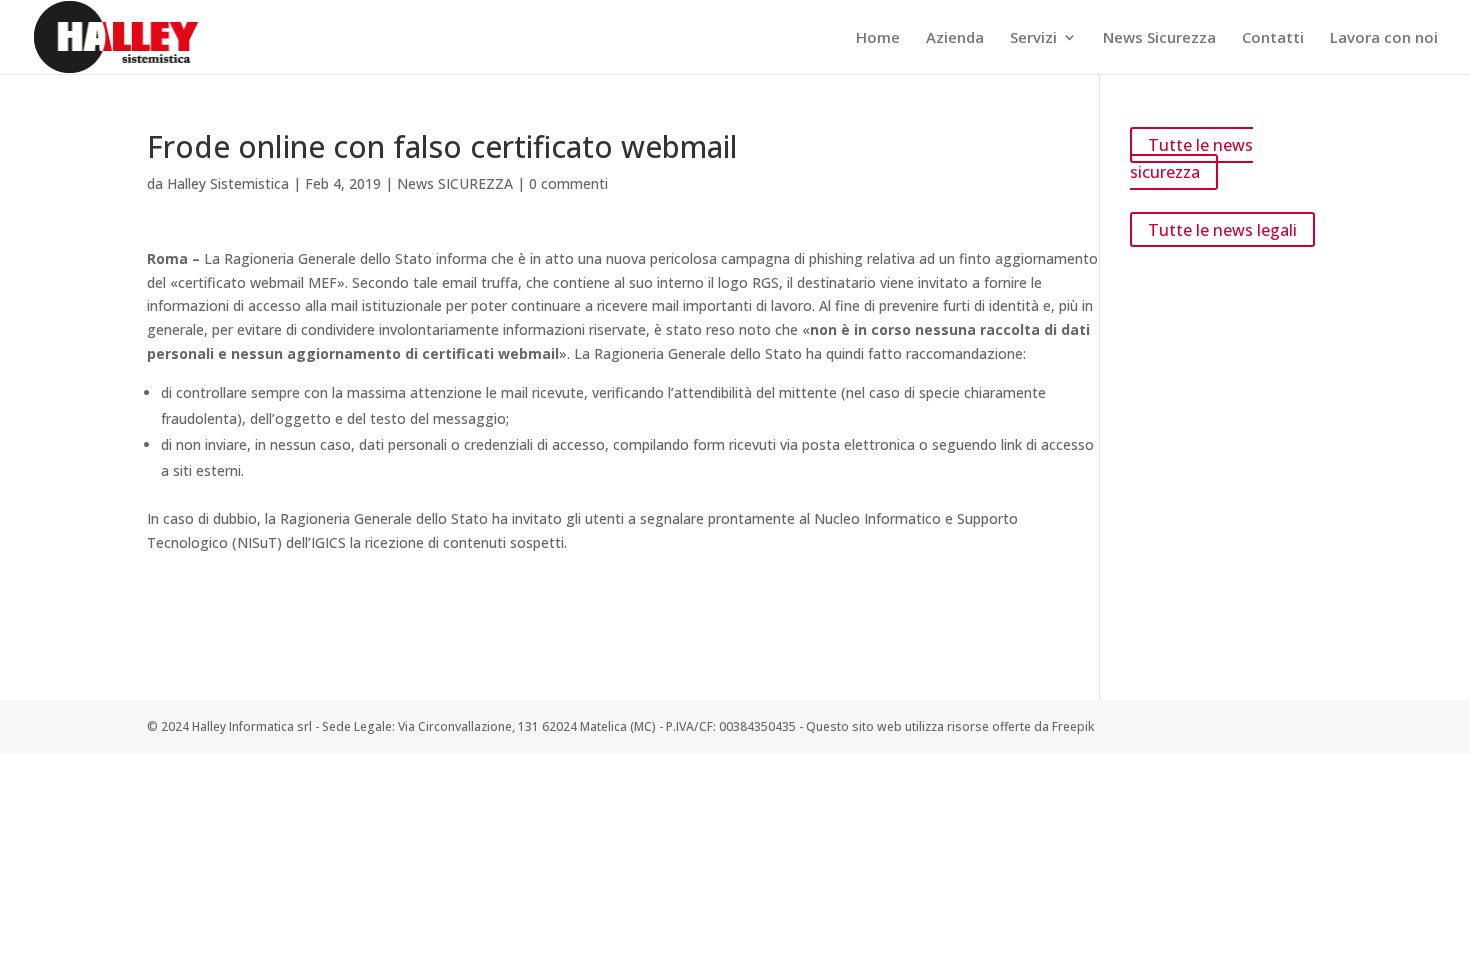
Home (878, 38)
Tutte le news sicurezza (1191, 158)
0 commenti (568, 183)
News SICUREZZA (455, 183)
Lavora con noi (1384, 38)
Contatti (1273, 38)
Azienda (955, 38)
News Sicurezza (1159, 38)
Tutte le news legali (1222, 229)
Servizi (1033, 38)
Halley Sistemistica (228, 183)
